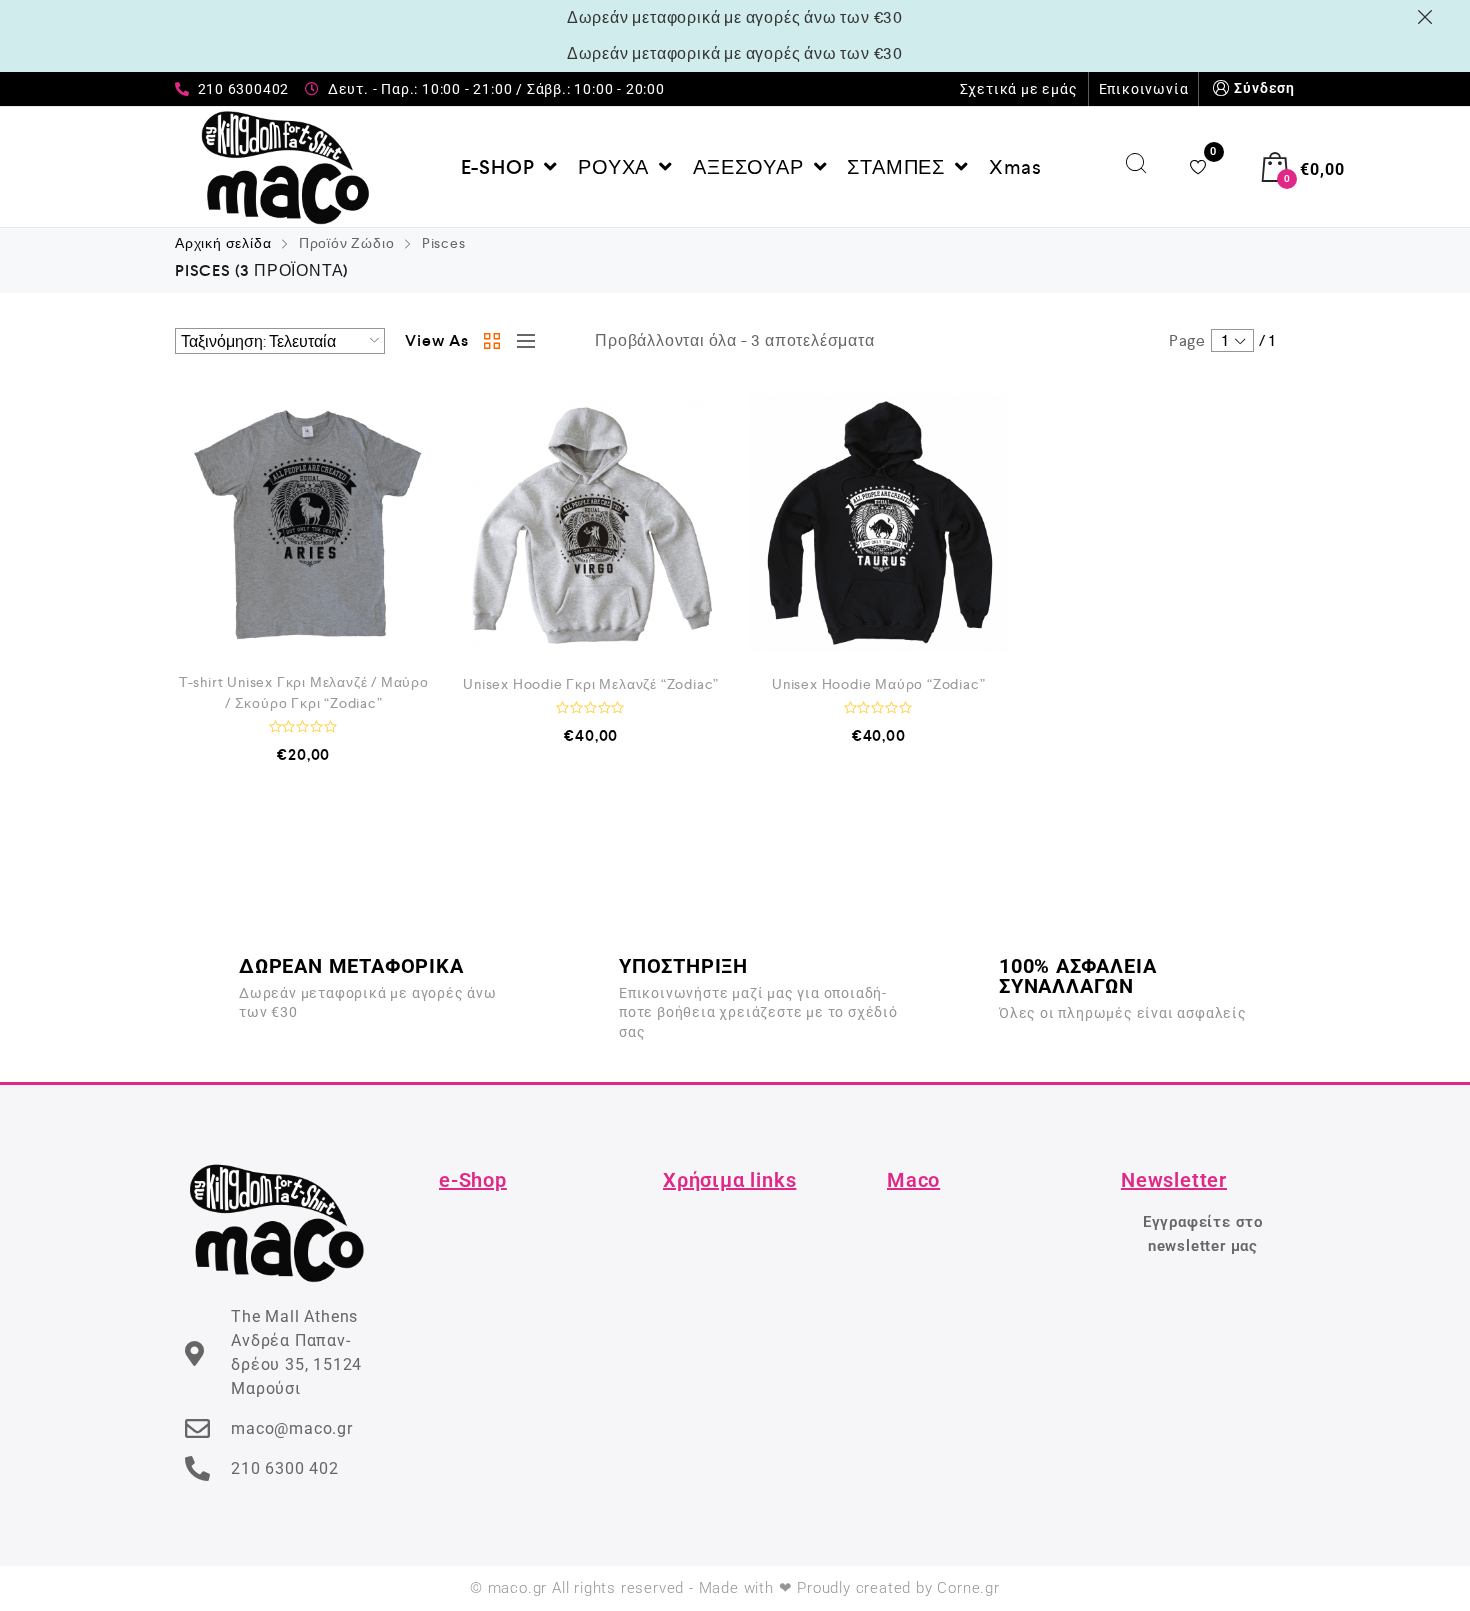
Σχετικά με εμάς (1019, 89)
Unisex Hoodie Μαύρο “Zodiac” (878, 684)
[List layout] (521, 341)
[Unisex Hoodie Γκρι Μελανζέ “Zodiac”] (592, 523)
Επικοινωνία (1144, 89)
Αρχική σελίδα (223, 243)
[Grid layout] (493, 341)
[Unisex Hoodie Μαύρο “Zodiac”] (879, 523)
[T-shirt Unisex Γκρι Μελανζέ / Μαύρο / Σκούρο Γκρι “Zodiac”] (304, 523)
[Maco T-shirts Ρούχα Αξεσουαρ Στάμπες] (285, 167)
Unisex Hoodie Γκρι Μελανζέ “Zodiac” (591, 684)
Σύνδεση (1264, 88)
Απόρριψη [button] (1428, 17)
